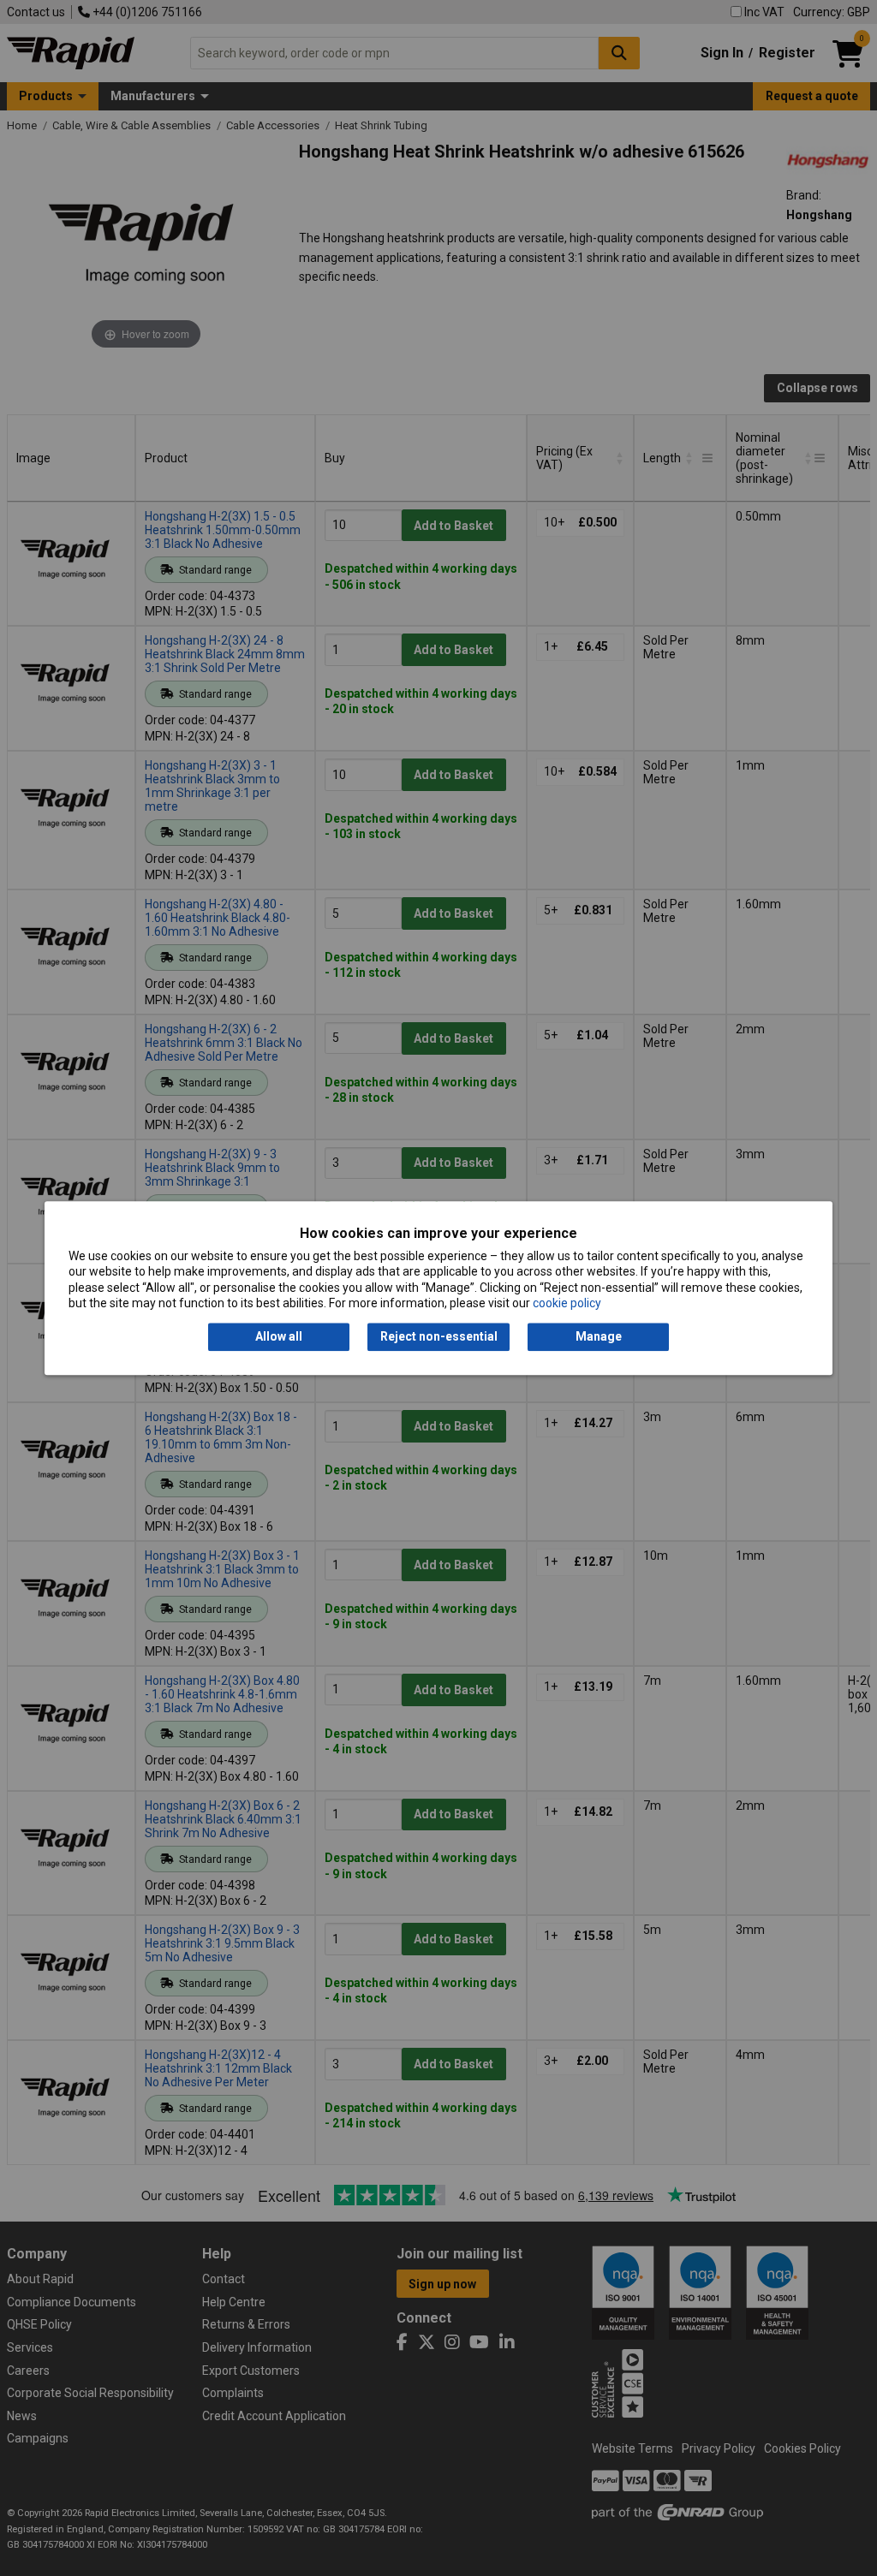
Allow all (279, 1337)
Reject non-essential (439, 1337)
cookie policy (567, 1303)
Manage (599, 1337)
